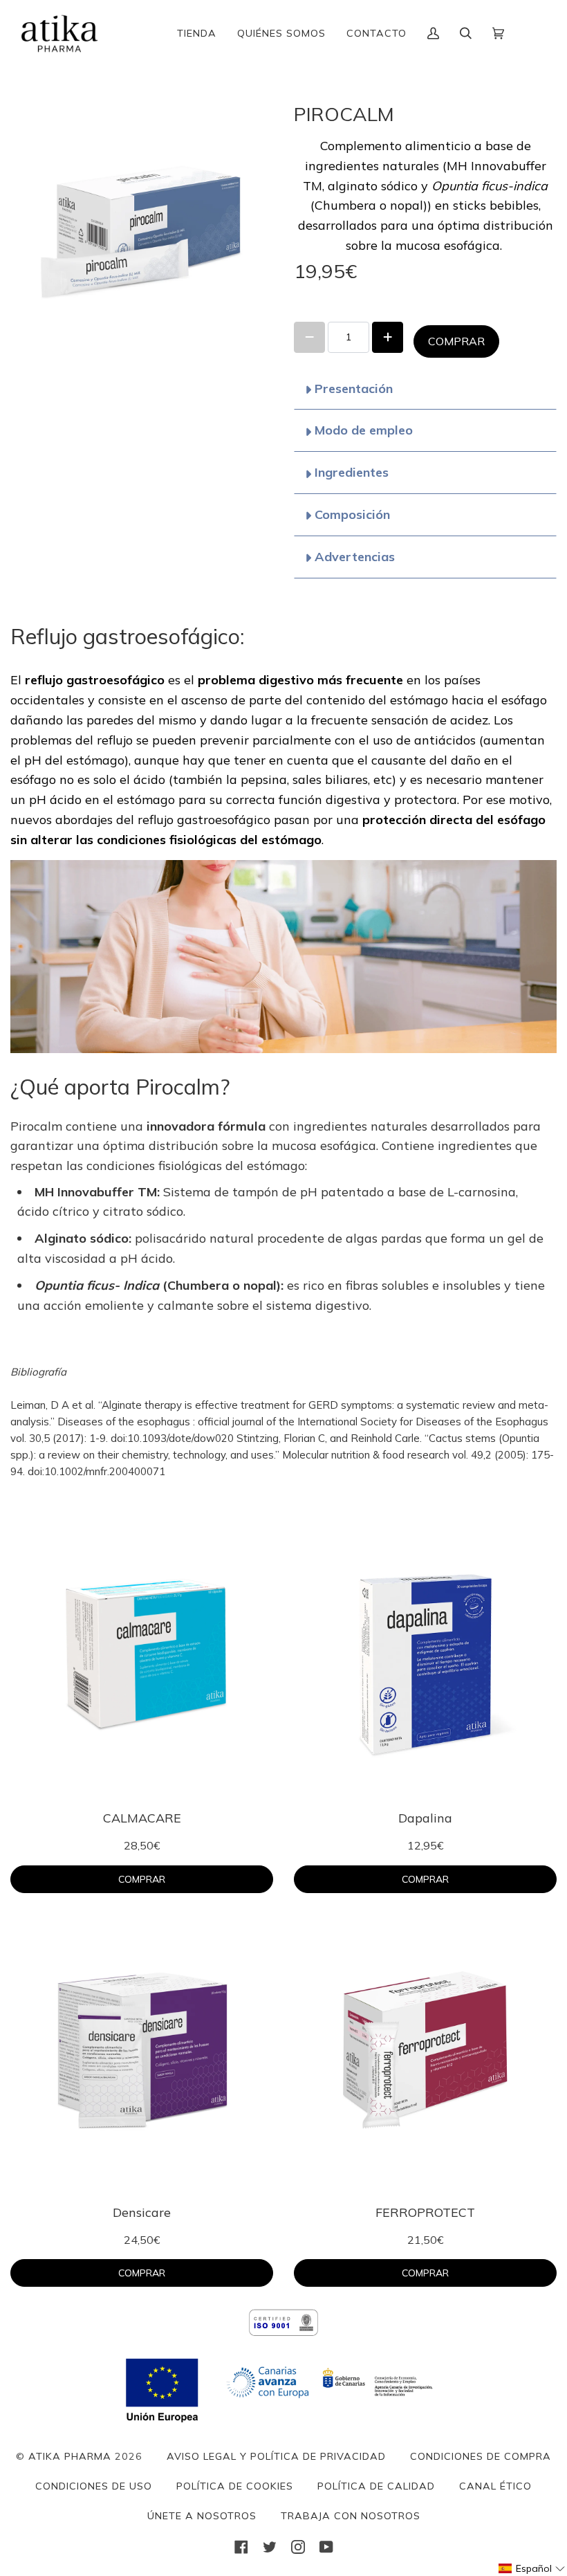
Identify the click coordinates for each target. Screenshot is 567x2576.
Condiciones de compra (481, 2456)
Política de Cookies (235, 2486)
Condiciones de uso (94, 2486)
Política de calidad (376, 2486)
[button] (532, 2568)
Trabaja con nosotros (351, 2516)
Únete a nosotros (202, 2516)
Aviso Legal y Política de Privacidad (276, 2456)
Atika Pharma (70, 2456)
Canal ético (495, 2486)
